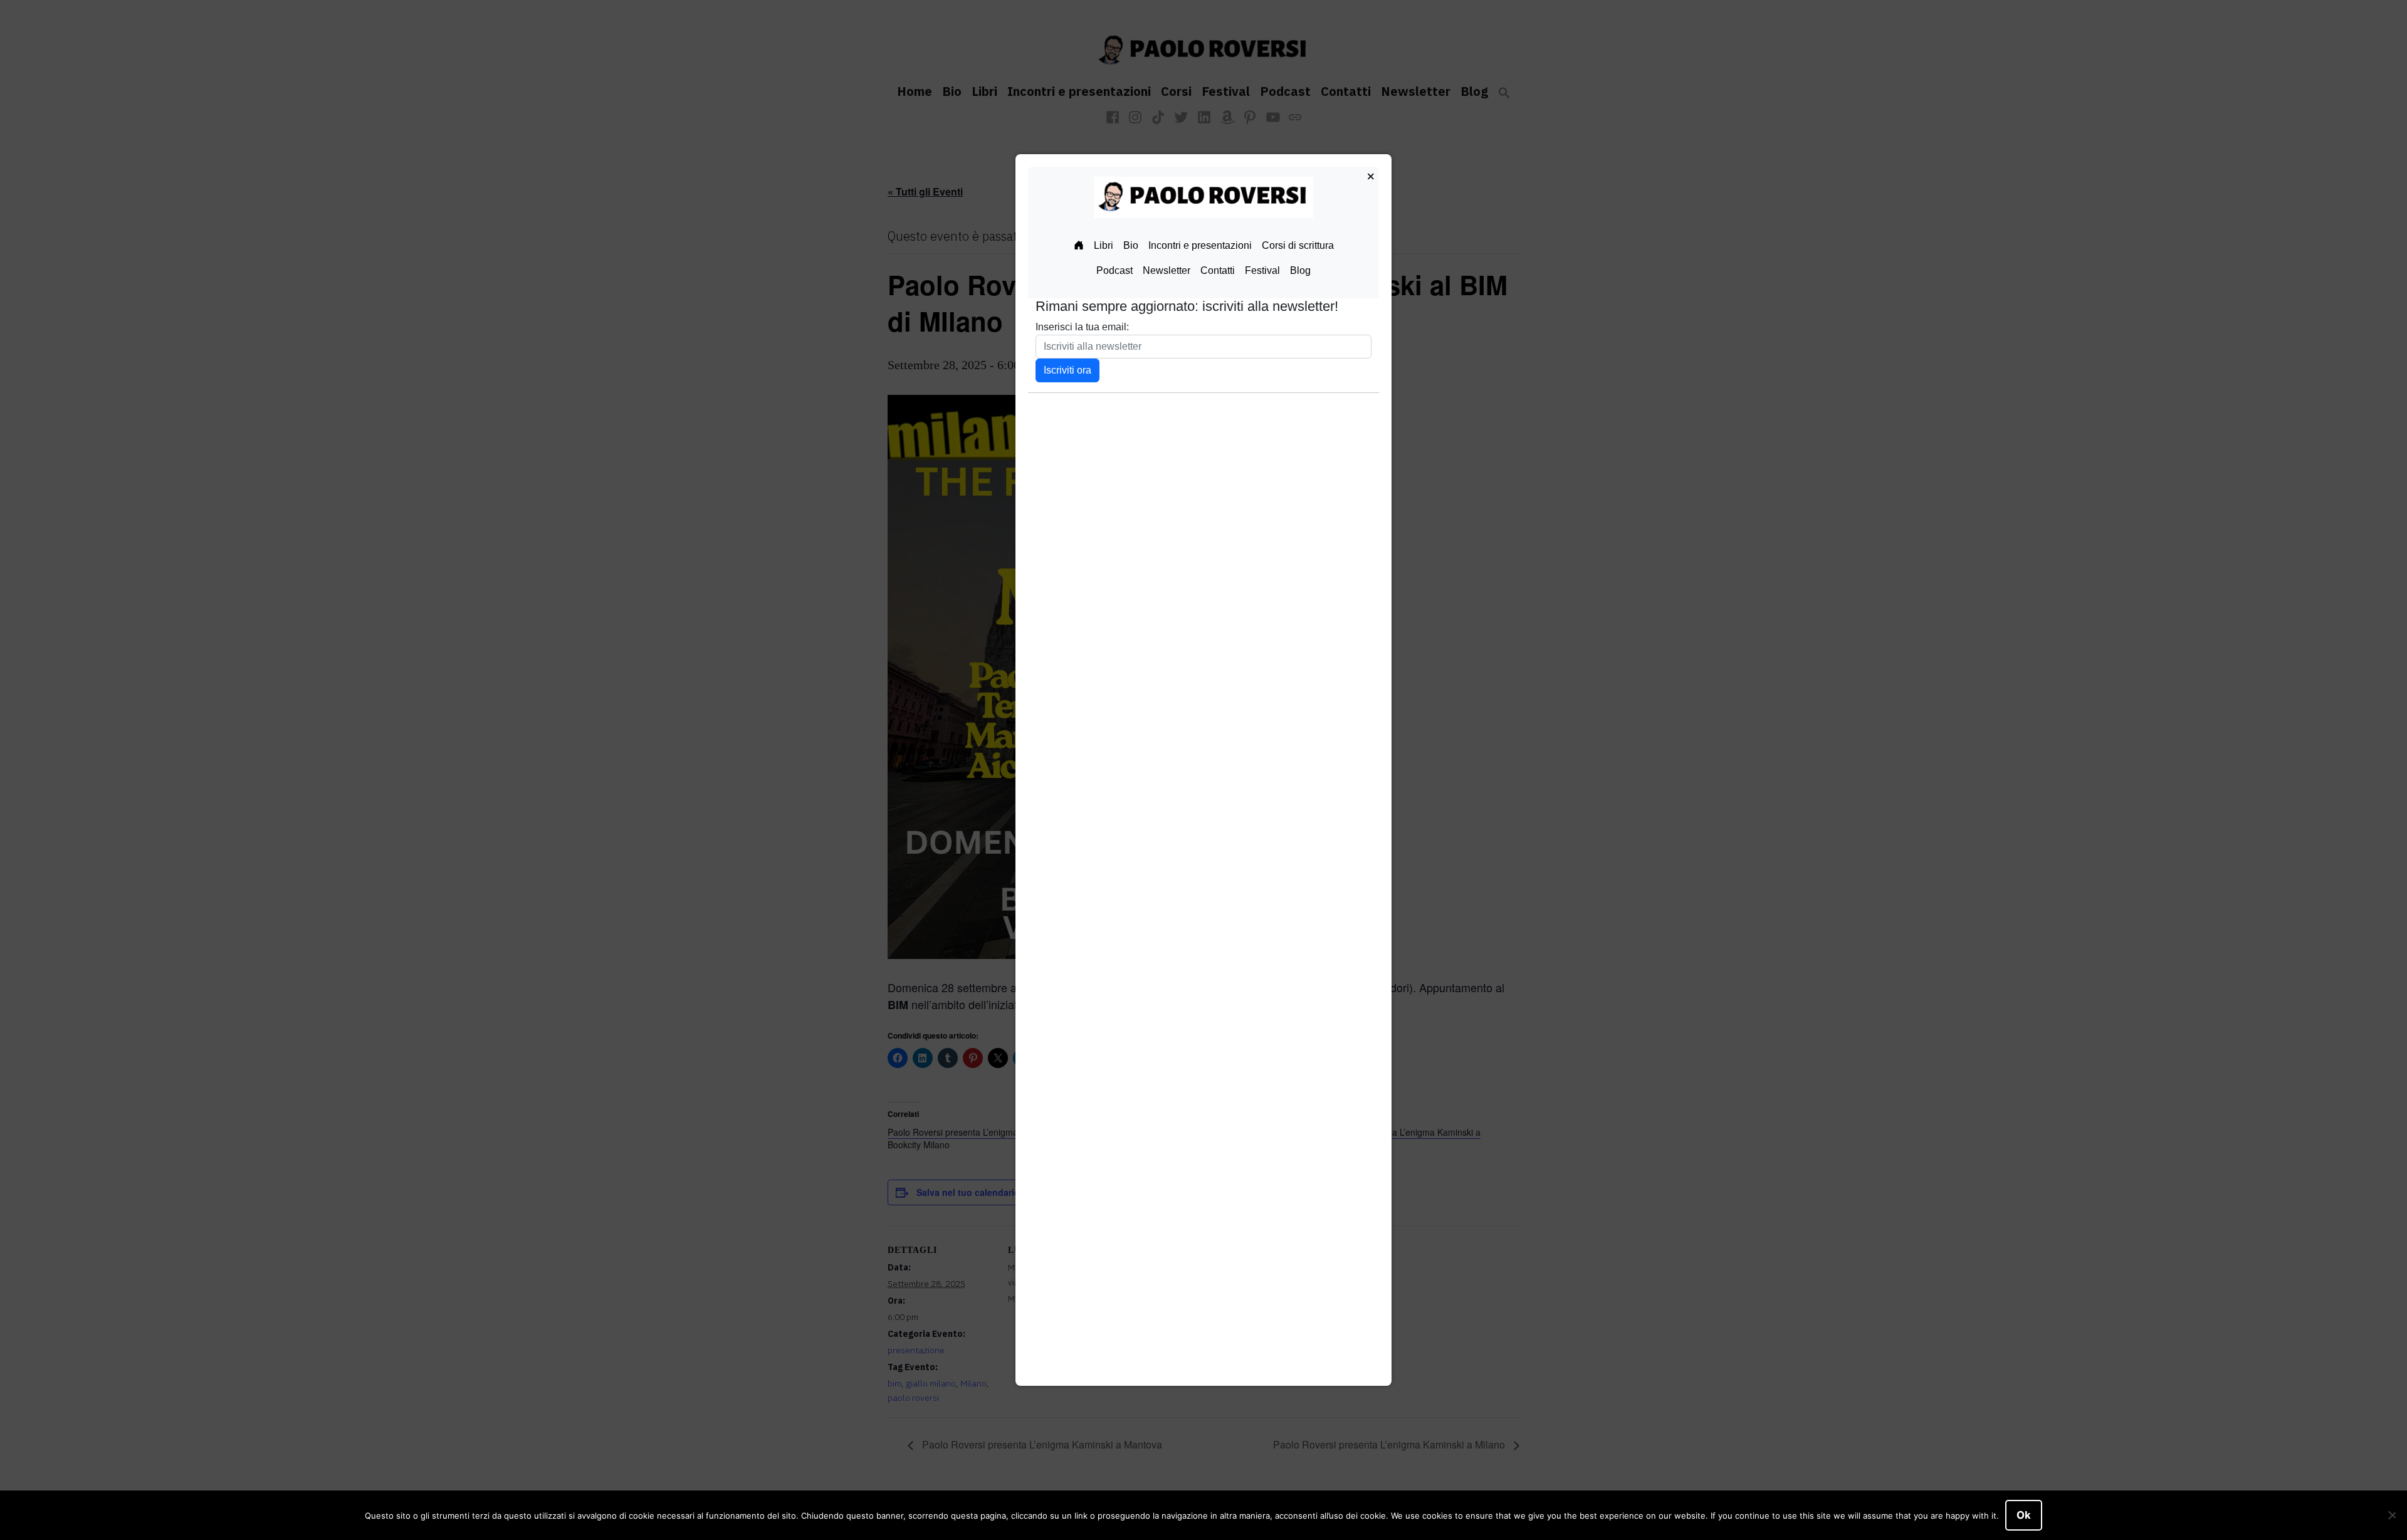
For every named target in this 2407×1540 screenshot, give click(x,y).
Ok (2024, 1515)
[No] (2391, 1516)
